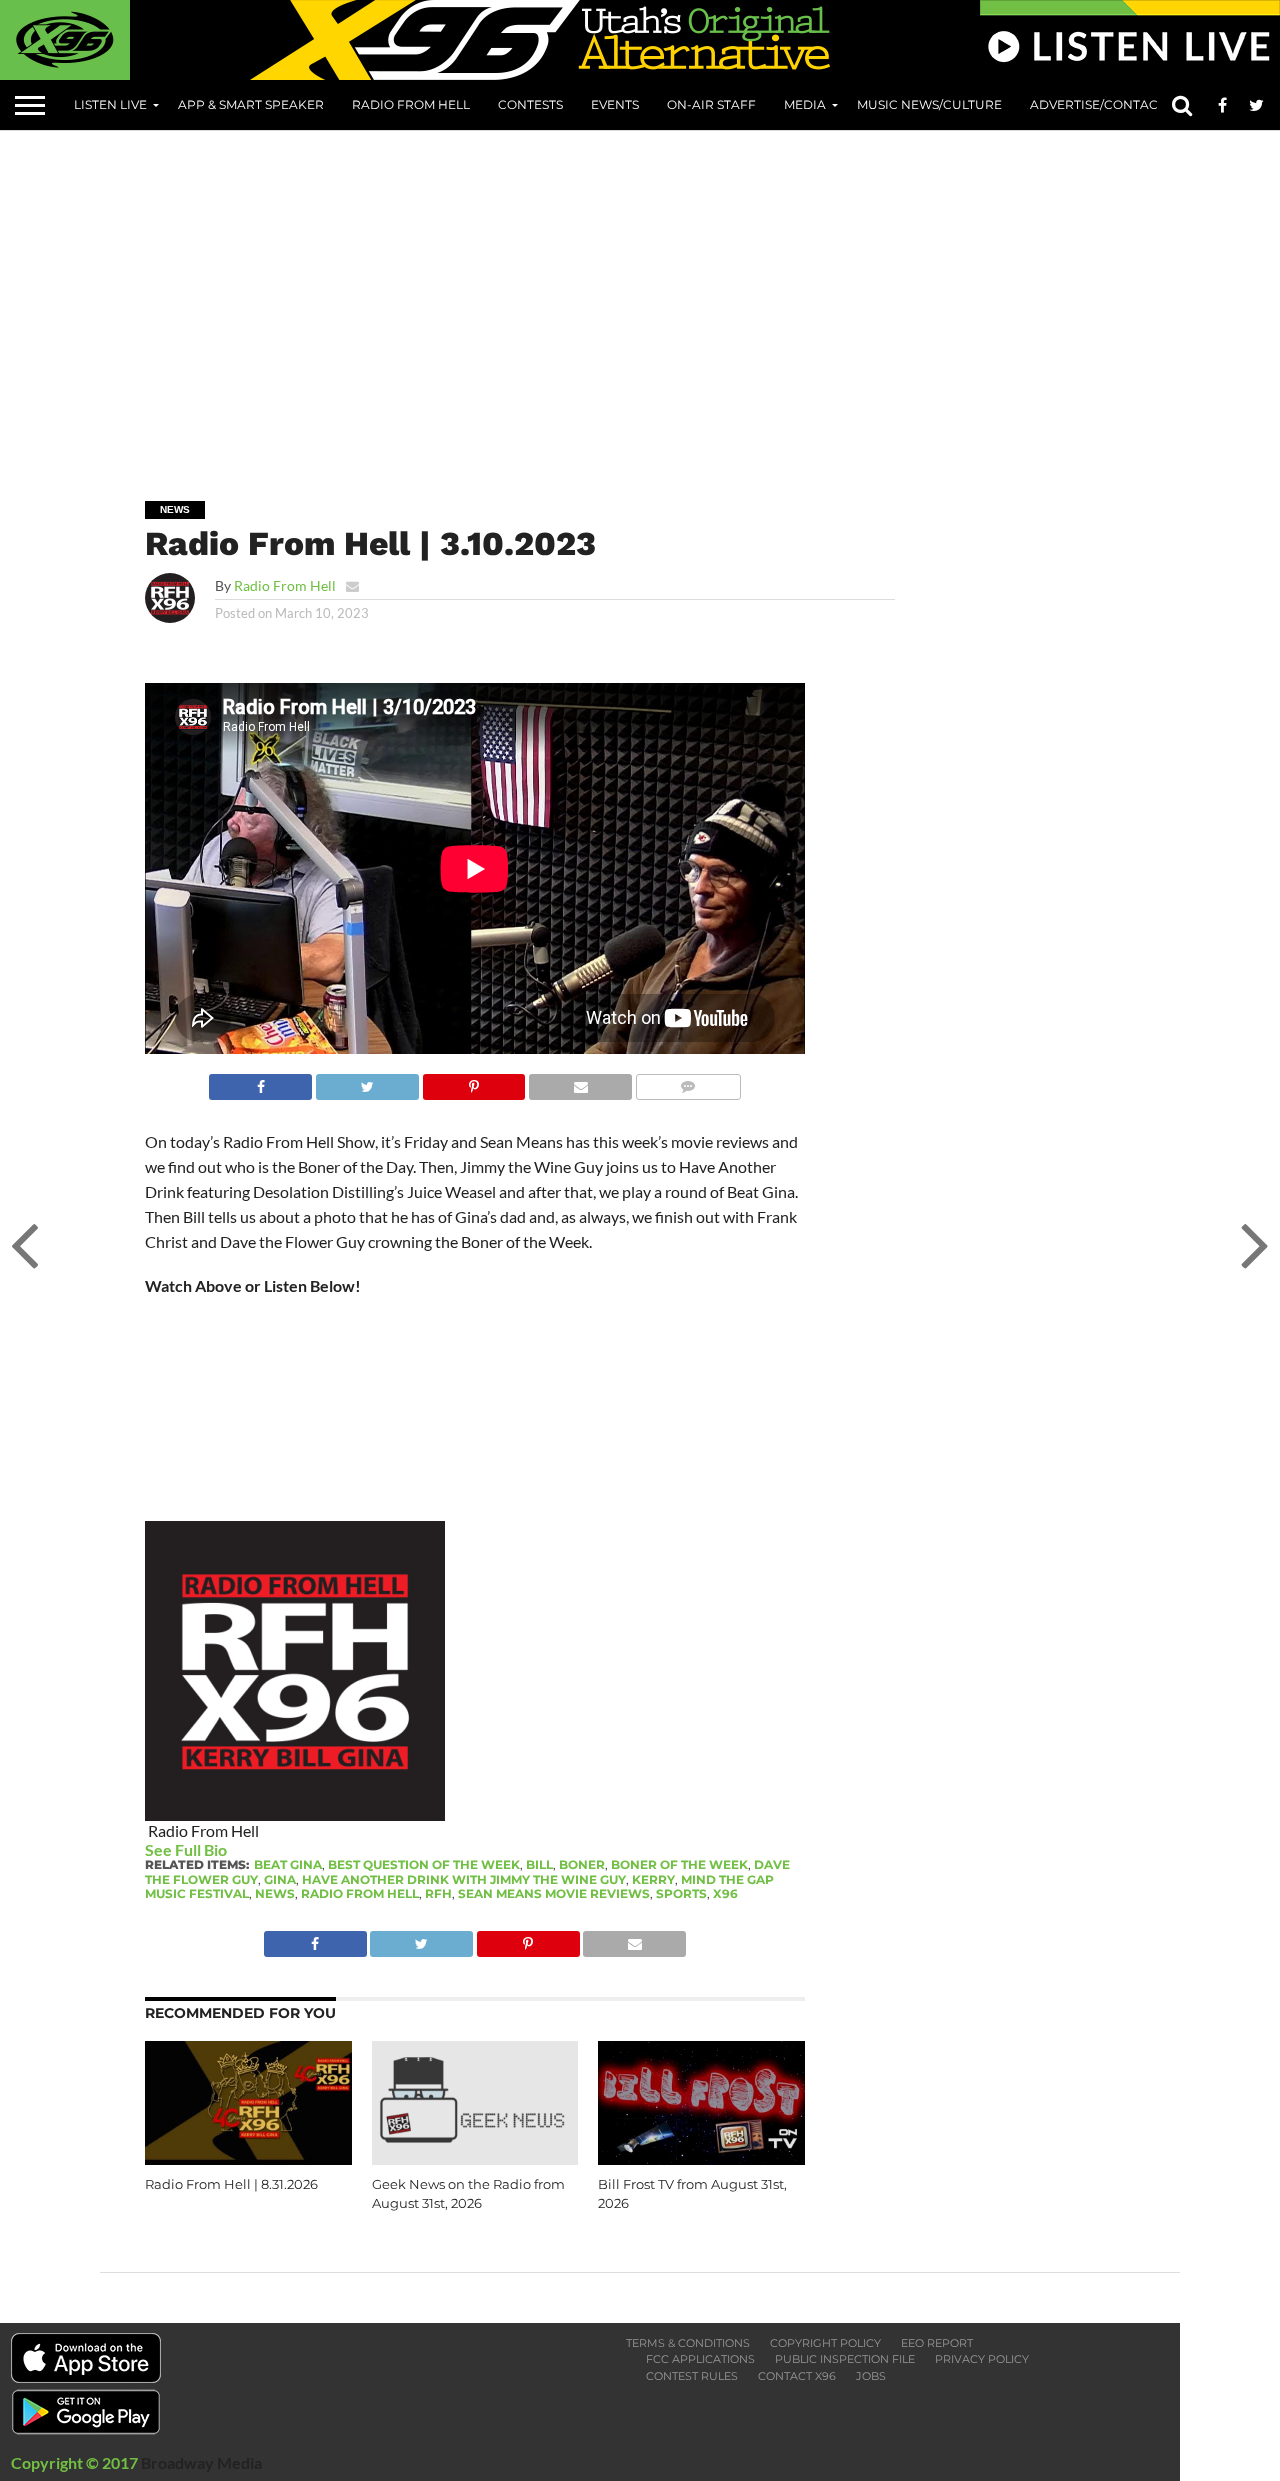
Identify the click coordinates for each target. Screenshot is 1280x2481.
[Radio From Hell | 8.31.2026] (248, 2158)
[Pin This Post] (474, 1081)
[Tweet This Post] (367, 1081)
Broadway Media (201, 2462)
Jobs (871, 2376)
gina (280, 1879)
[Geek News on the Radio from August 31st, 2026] (475, 2158)
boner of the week (679, 1864)
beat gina (288, 1864)
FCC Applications (700, 2359)
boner (582, 1864)
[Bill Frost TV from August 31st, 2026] (701, 2158)
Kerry (653, 1879)
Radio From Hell (411, 104)
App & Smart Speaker (251, 104)
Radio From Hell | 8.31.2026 (231, 2184)
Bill (539, 1864)
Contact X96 (797, 2376)
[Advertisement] (690, 301)
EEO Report (937, 2343)
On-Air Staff (711, 104)
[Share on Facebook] (260, 1081)
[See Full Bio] (238, 1849)
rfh (438, 1893)
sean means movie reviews (554, 1893)
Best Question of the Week (424, 1864)
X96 (725, 1893)
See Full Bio (186, 1849)
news (275, 1893)
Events (615, 104)
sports (681, 1893)
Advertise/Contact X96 (1110, 104)
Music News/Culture (929, 104)
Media (805, 104)
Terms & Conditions (688, 2343)
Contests (530, 104)
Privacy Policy (982, 2359)
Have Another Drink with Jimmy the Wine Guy (464, 1879)
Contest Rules (692, 2376)
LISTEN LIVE (110, 104)
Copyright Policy (825, 2343)
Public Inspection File (845, 2359)
